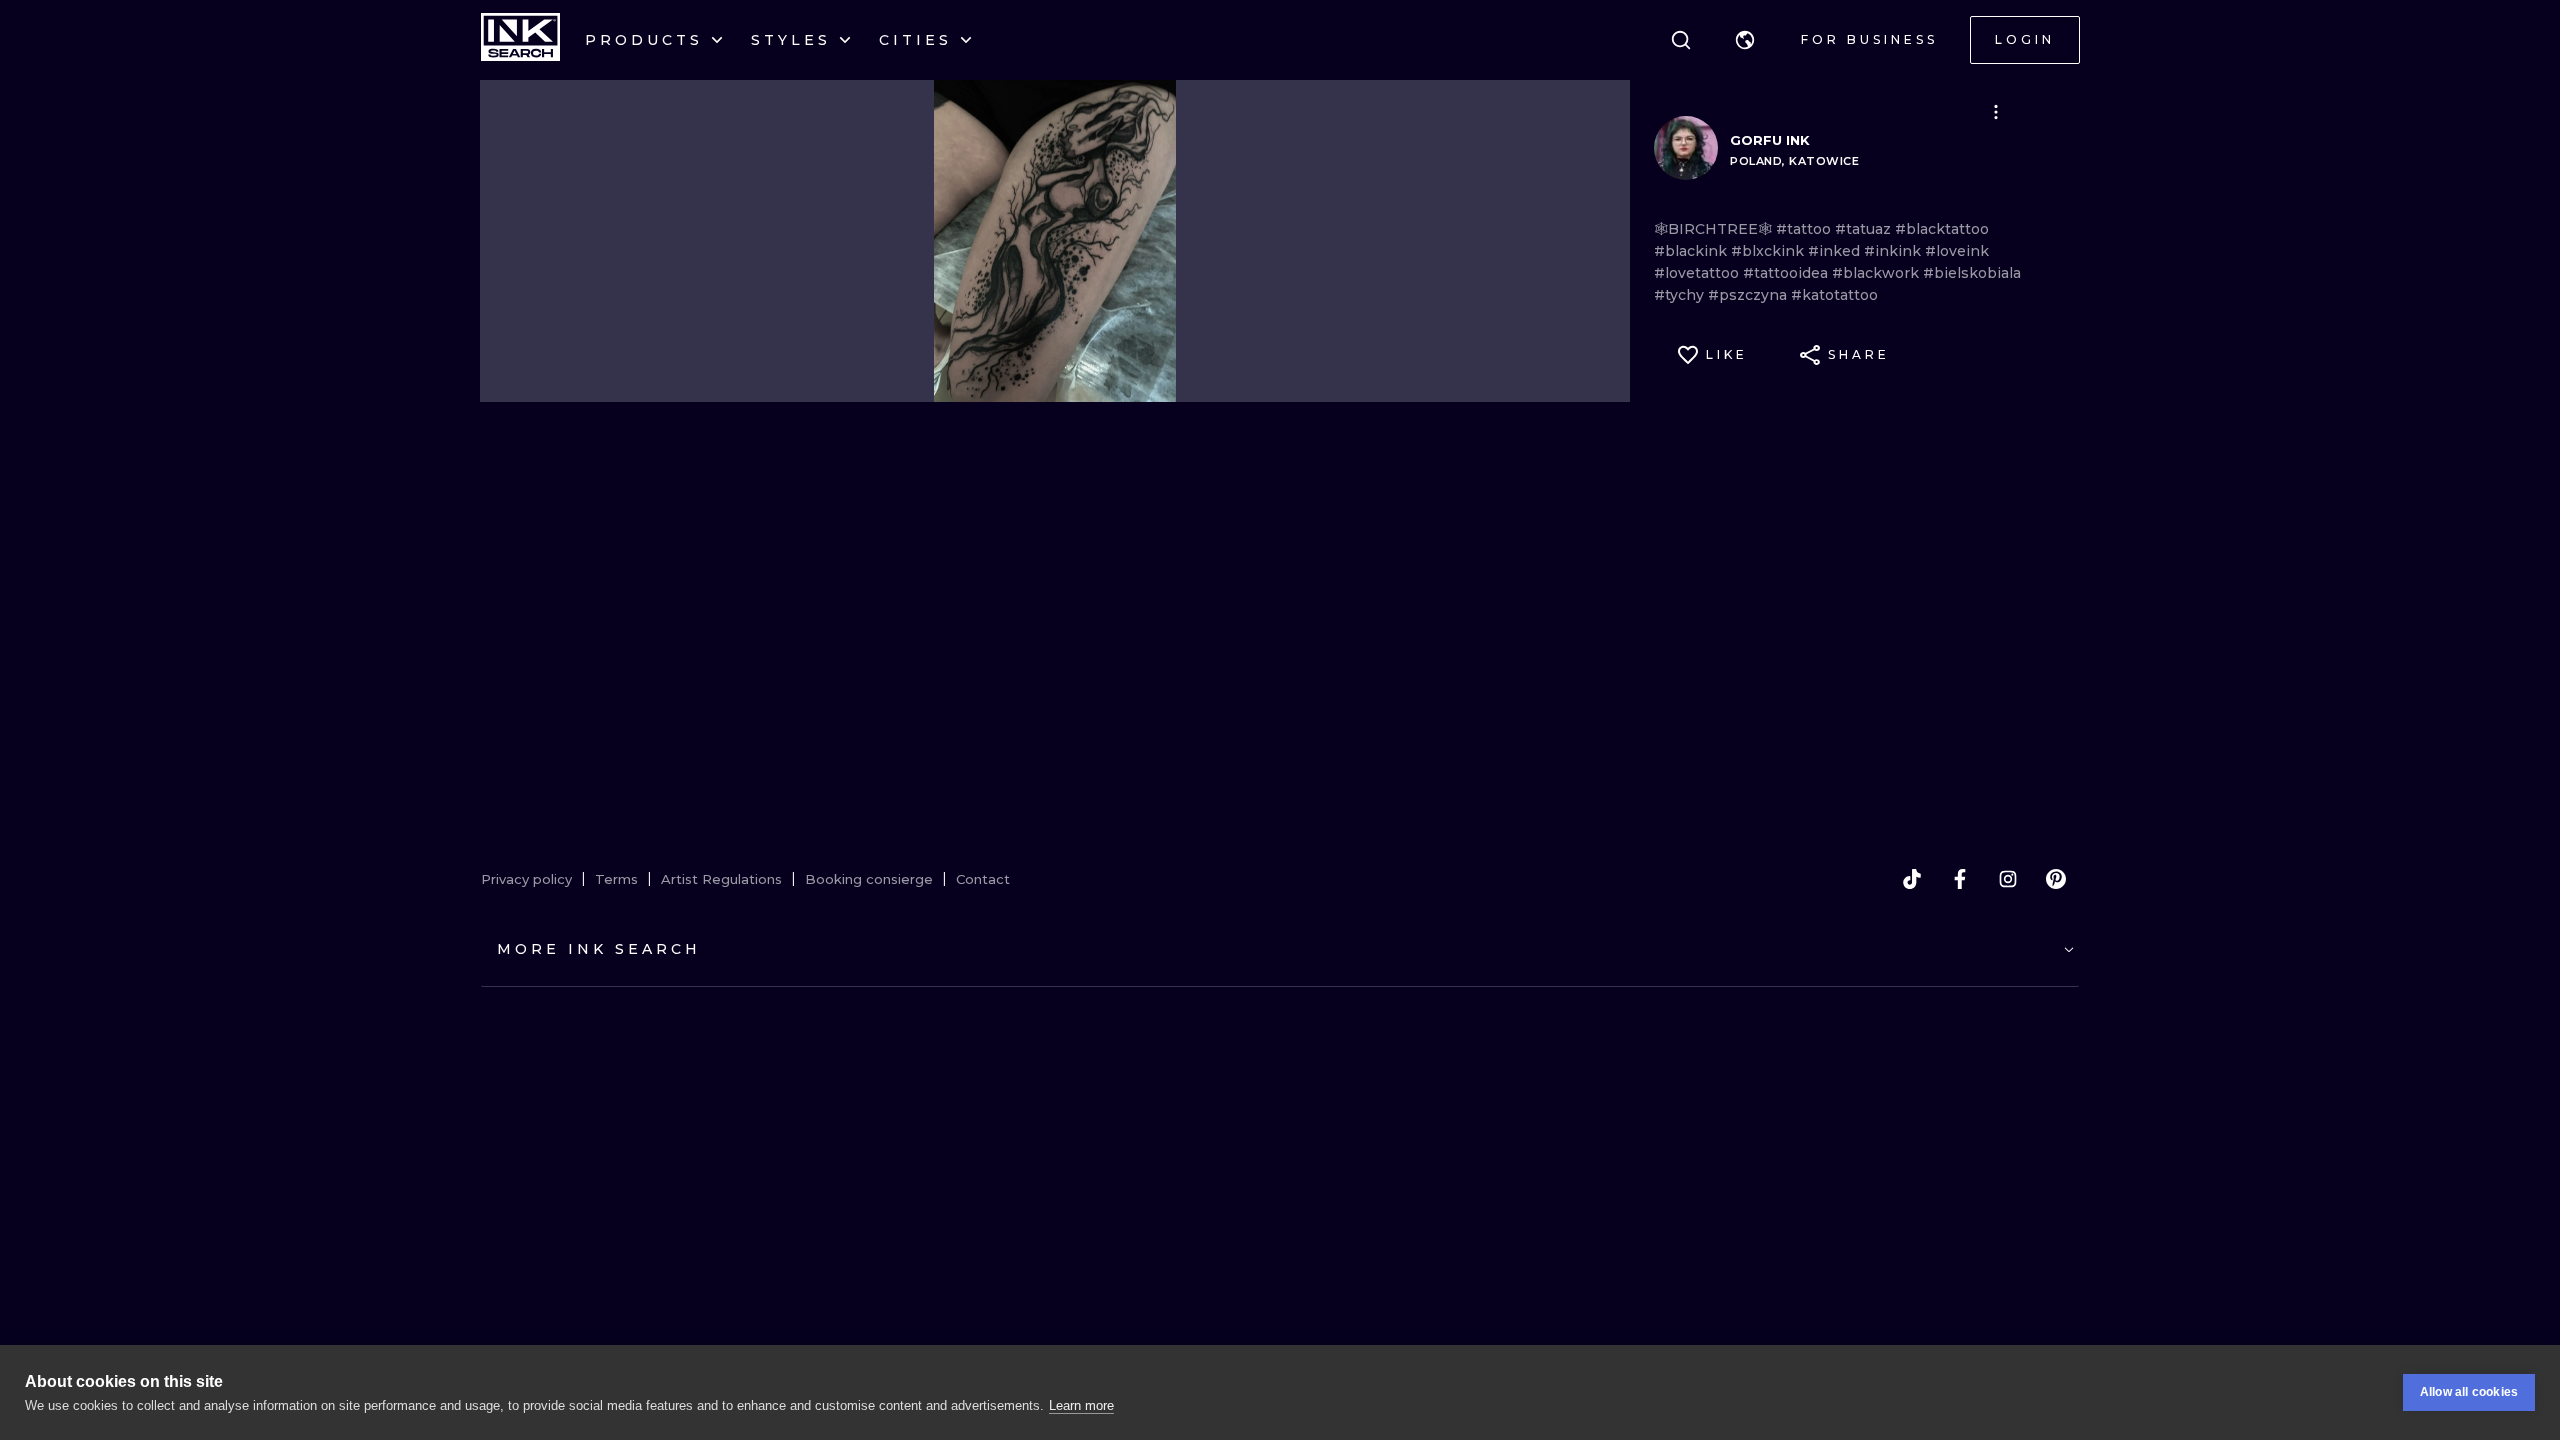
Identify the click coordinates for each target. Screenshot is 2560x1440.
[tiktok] (1912, 879)
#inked (1836, 251)
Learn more (1081, 1405)
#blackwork (1877, 273)
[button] (1745, 40)
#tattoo (1805, 229)
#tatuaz (1865, 229)
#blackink (1692, 251)
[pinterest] (2056, 879)
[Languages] (1745, 40)
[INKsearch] (520, 40)
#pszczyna (1749, 295)
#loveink (1957, 251)
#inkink (1894, 251)
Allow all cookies (2469, 1392)
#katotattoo (1834, 295)
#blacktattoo (1942, 229)
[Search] (1681, 40)
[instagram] (2008, 879)
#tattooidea (1787, 273)
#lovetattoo (1698, 273)
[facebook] (1960, 879)
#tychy (1681, 295)
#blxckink (1769, 251)
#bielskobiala (1972, 273)
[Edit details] (1996, 112)
